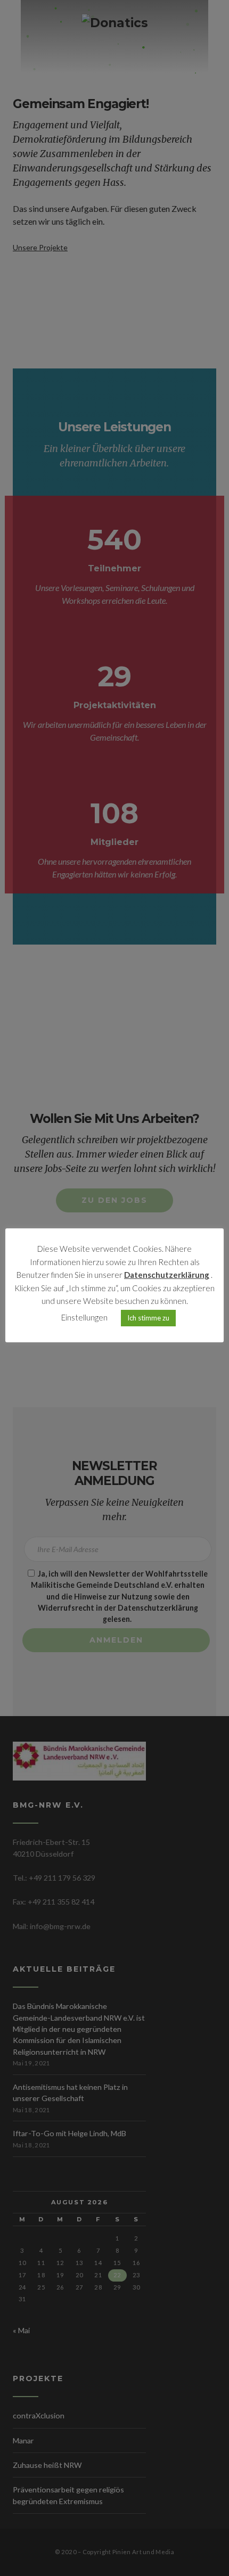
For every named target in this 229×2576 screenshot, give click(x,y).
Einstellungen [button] (84, 1317)
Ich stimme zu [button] (148, 1318)
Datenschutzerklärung (167, 1275)
